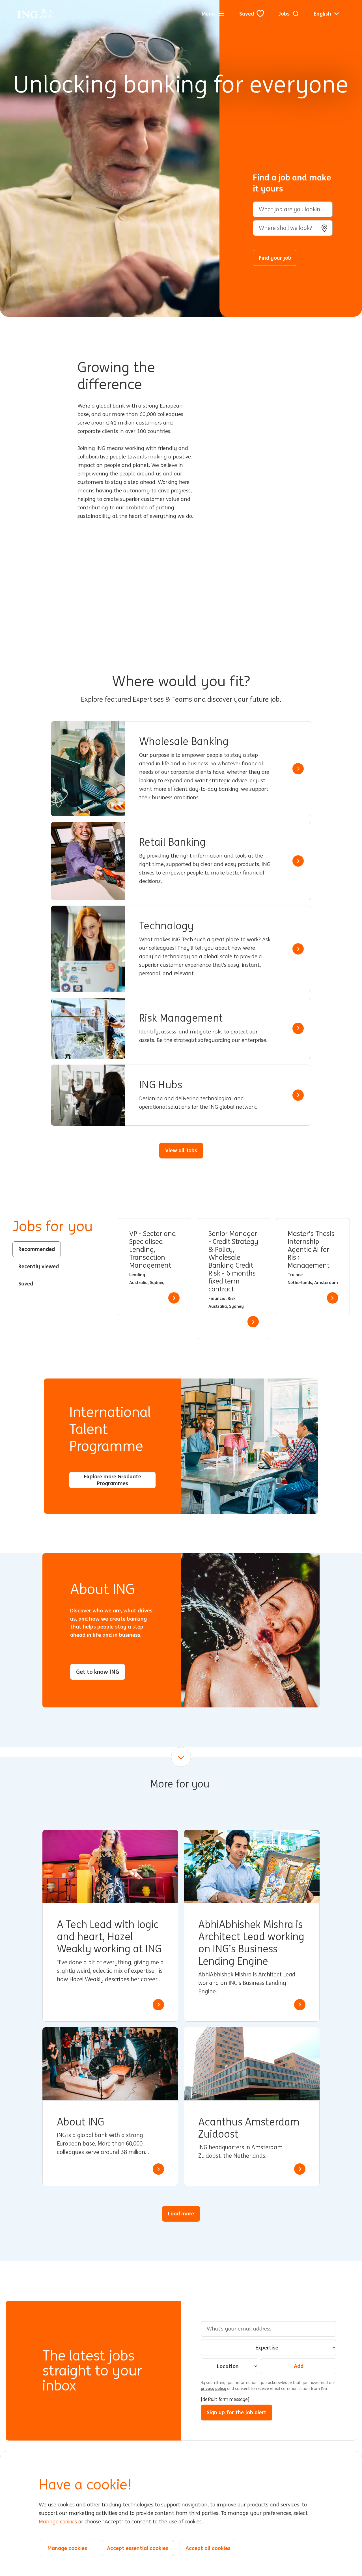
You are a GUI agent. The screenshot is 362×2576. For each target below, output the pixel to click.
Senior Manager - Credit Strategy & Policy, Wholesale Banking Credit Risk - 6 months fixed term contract (233, 1262)
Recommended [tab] (37, 1249)
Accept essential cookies (138, 2548)
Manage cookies (58, 2522)
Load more (181, 2213)
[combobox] (293, 228)
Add (299, 2366)
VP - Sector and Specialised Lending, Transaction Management (152, 1250)
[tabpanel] (234, 1279)
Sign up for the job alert (237, 2412)
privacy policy (214, 2388)
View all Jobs (181, 1150)
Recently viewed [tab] (39, 1266)
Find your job (275, 258)
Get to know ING (98, 1672)
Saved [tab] (26, 1283)
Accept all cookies (208, 2548)
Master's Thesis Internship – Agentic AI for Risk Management (311, 1250)
